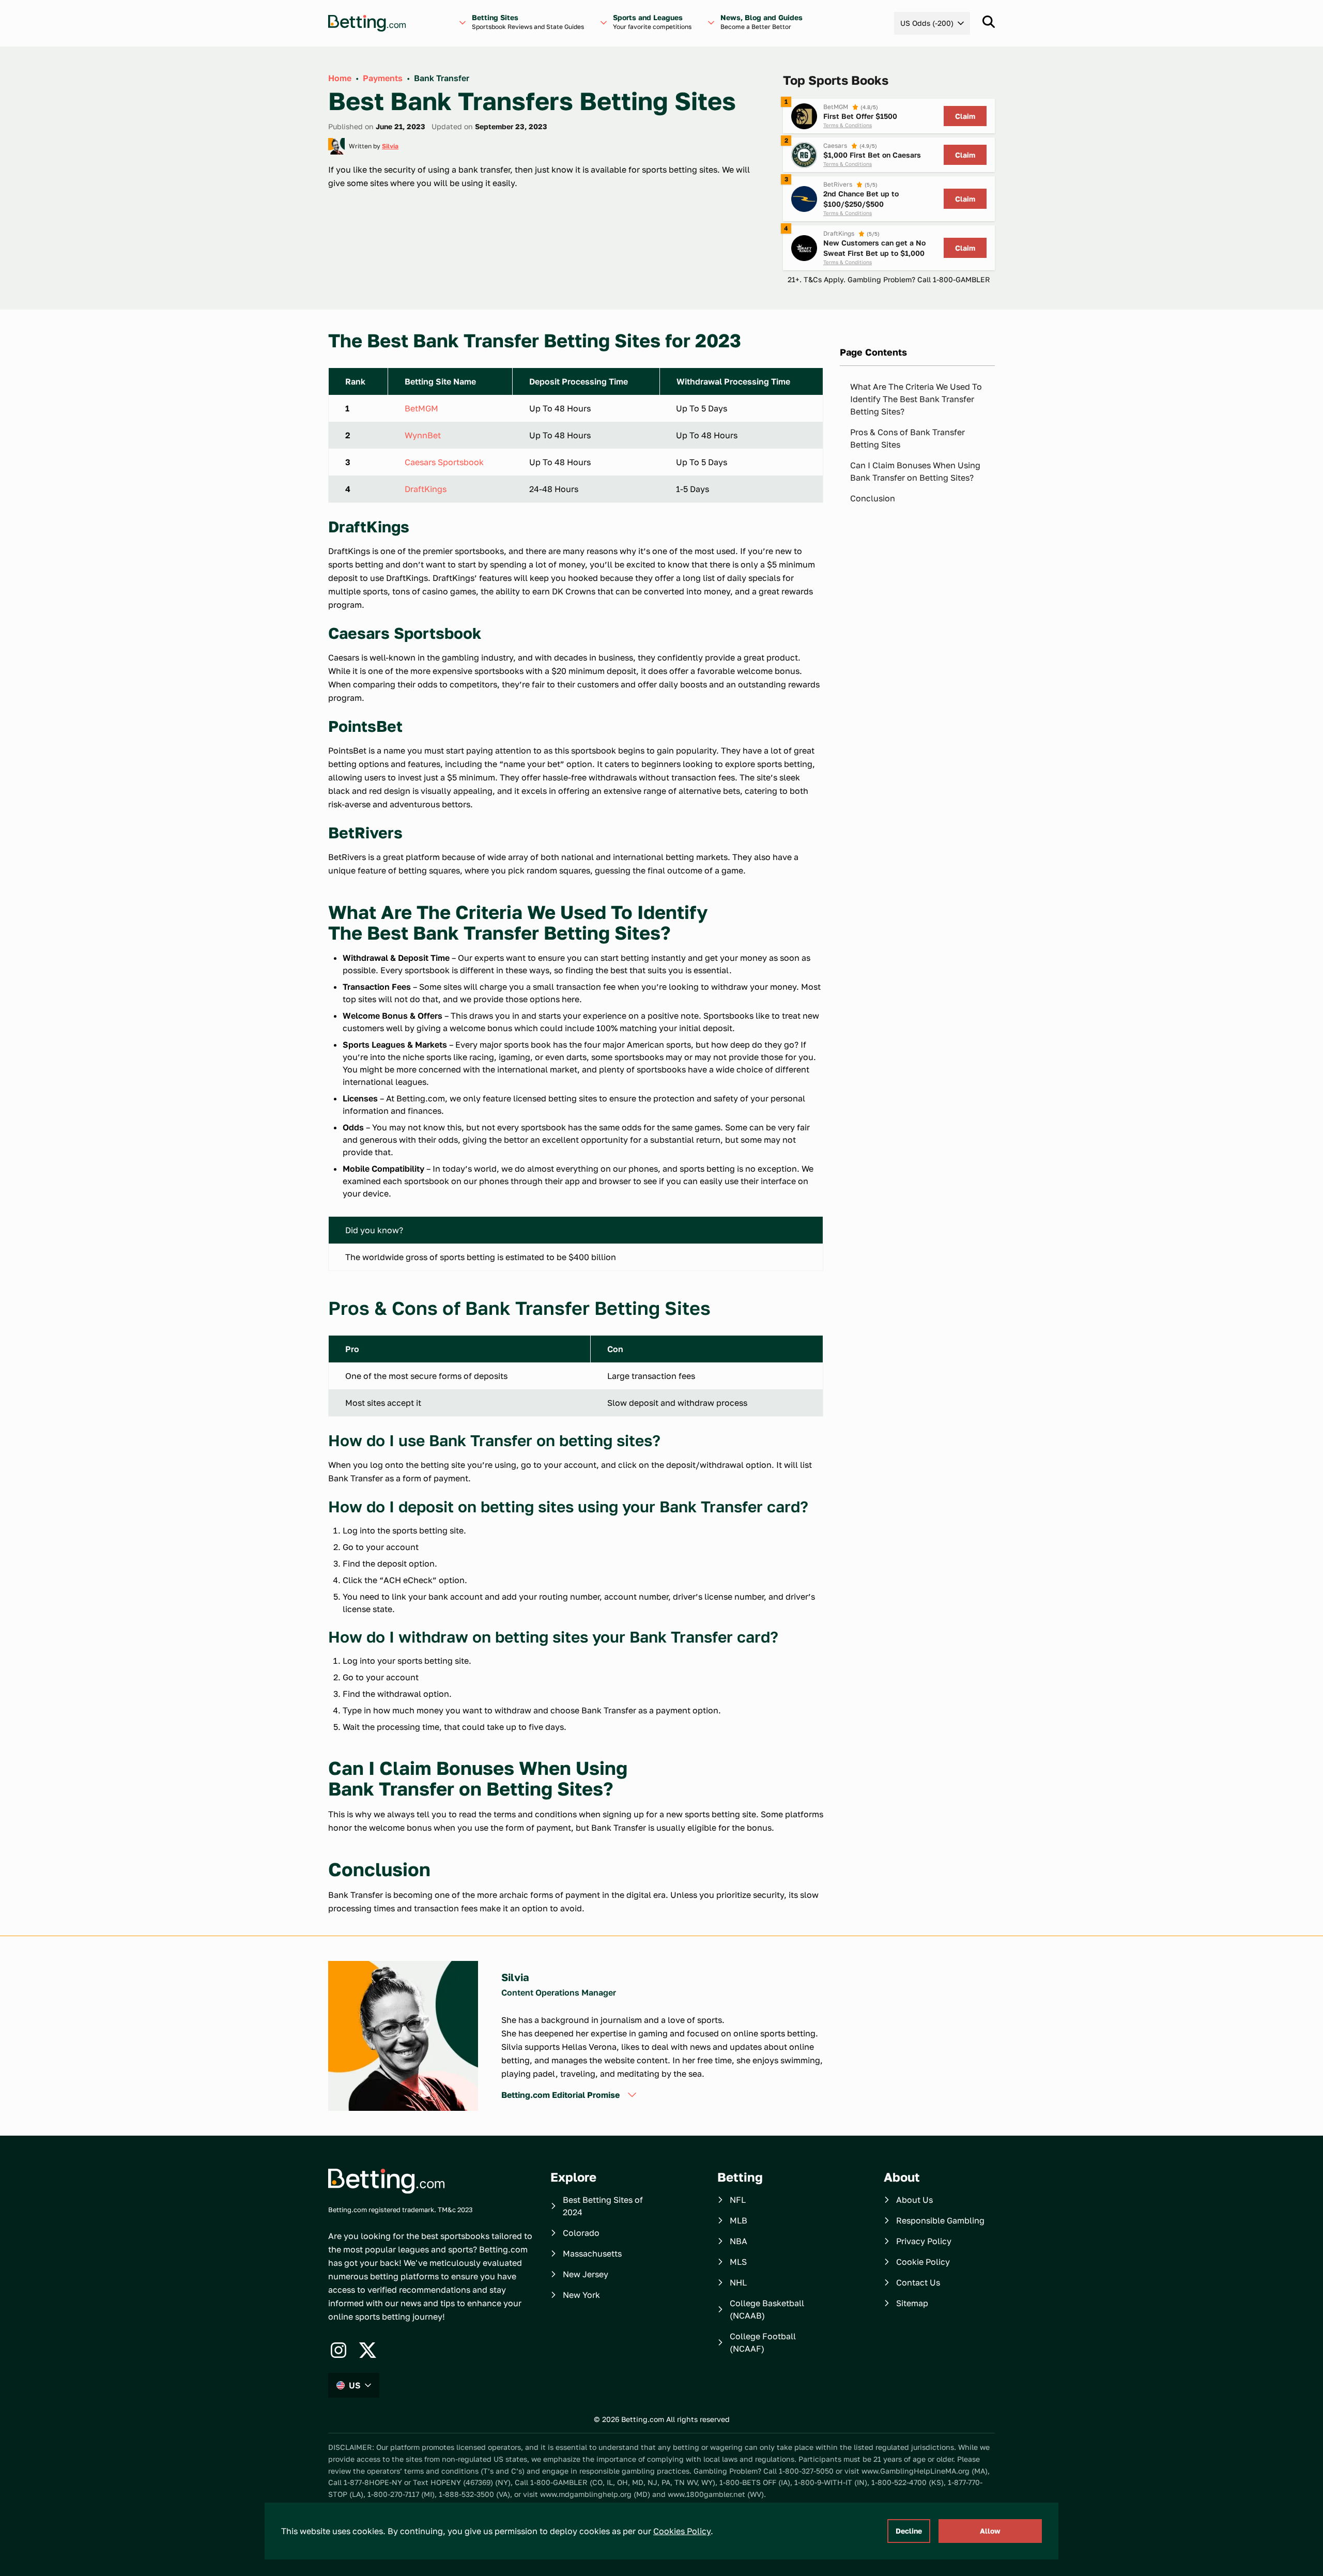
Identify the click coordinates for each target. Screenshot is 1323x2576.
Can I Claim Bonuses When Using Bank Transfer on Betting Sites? (915, 471)
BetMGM (421, 408)
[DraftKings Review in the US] (804, 248)
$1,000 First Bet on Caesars (872, 155)
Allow (990, 2531)
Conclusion (873, 498)
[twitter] (367, 2350)
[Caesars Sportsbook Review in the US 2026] (804, 155)
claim (965, 116)
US (355, 2385)
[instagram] (339, 2350)
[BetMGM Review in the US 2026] (804, 116)
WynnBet (423, 435)
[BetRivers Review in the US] (804, 199)
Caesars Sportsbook (444, 462)
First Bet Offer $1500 (860, 116)
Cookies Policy (682, 2531)
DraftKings (426, 489)
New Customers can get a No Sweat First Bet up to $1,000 (874, 248)
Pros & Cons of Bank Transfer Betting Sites (907, 438)
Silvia (390, 146)
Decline (909, 2531)
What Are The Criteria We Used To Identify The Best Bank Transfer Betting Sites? (916, 399)
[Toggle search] (989, 22)
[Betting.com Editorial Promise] (632, 2095)
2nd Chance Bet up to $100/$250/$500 (861, 199)
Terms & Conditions (848, 125)
